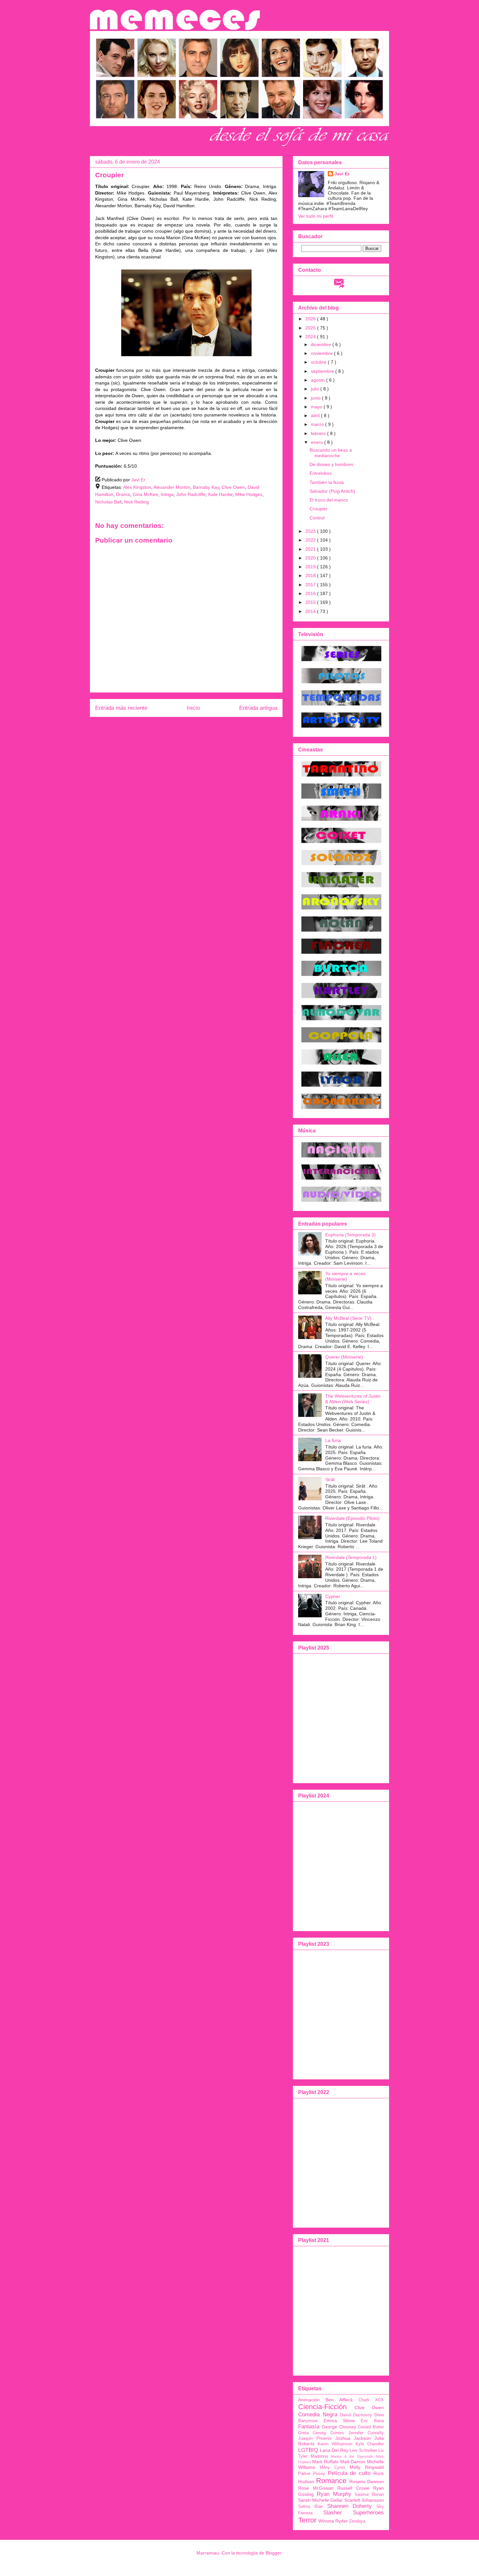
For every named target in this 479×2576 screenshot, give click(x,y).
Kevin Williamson (335, 2444)
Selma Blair (311, 2507)
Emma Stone (339, 2421)
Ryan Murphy (334, 2494)
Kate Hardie (220, 494)
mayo (317, 407)
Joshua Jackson (353, 2438)
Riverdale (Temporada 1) (351, 1557)
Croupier (319, 509)
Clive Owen (233, 487)
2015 (311, 602)
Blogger (273, 2553)
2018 (311, 575)
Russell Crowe (353, 2488)
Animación (309, 2400)
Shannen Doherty (350, 2506)
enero (318, 442)
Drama (123, 494)
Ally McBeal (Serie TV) (348, 1318)
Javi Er (342, 174)
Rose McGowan (316, 2488)
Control (317, 518)
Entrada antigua (258, 708)
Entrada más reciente (121, 708)
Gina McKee (145, 494)
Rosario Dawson (367, 2481)
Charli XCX (371, 2400)
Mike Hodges (249, 494)
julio (316, 389)
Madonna (319, 2456)
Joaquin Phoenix (315, 2438)
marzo (318, 424)
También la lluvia (327, 482)
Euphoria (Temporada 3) (350, 1235)
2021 (311, 549)
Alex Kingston (137, 487)
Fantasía (309, 2427)
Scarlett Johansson (364, 2500)
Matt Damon (353, 2462)
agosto (319, 380)
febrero (319, 433)
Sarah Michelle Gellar (320, 2500)
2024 (311, 337)
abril (316, 415)
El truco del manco (329, 500)
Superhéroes (368, 2513)
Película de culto (349, 2473)
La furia (333, 1440)
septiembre (323, 371)
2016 (311, 593)
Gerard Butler (371, 2427)
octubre (319, 362)
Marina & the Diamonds (352, 2456)
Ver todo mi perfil (316, 216)
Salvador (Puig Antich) (332, 491)
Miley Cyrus (333, 2467)
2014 (311, 611)
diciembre (322, 344)
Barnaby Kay (206, 487)
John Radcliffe (191, 494)
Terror (307, 2520)
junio (316, 398)
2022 (311, 540)
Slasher (333, 2513)
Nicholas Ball (108, 502)
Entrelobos (321, 473)
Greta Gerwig (312, 2433)
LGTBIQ (308, 2450)
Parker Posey (312, 2474)
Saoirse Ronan (369, 2495)
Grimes (337, 2433)
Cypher (333, 1596)
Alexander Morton (172, 487)
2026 (311, 319)
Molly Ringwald (367, 2467)
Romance (331, 2481)
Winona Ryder (333, 2521)
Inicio (193, 708)
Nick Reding (137, 502)
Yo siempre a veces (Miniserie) (345, 1276)
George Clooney (339, 2427)
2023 (311, 531)
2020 (311, 558)
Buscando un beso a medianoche (331, 453)
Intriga (167, 494)
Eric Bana (372, 2421)
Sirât (330, 1479)
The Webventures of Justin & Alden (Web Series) (353, 1399)
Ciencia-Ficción (322, 2407)
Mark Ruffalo (325, 2462)
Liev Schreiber (363, 2451)
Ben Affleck (339, 2400)
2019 (311, 567)
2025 (311, 328)
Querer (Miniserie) (344, 1357)
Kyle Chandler (370, 2444)
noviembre (322, 353)
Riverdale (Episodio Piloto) (352, 1518)
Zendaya (357, 2521)
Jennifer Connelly (366, 2433)
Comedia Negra (318, 2415)
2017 (311, 585)
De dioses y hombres (331, 464)
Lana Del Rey (334, 2450)
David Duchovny (356, 2415)
